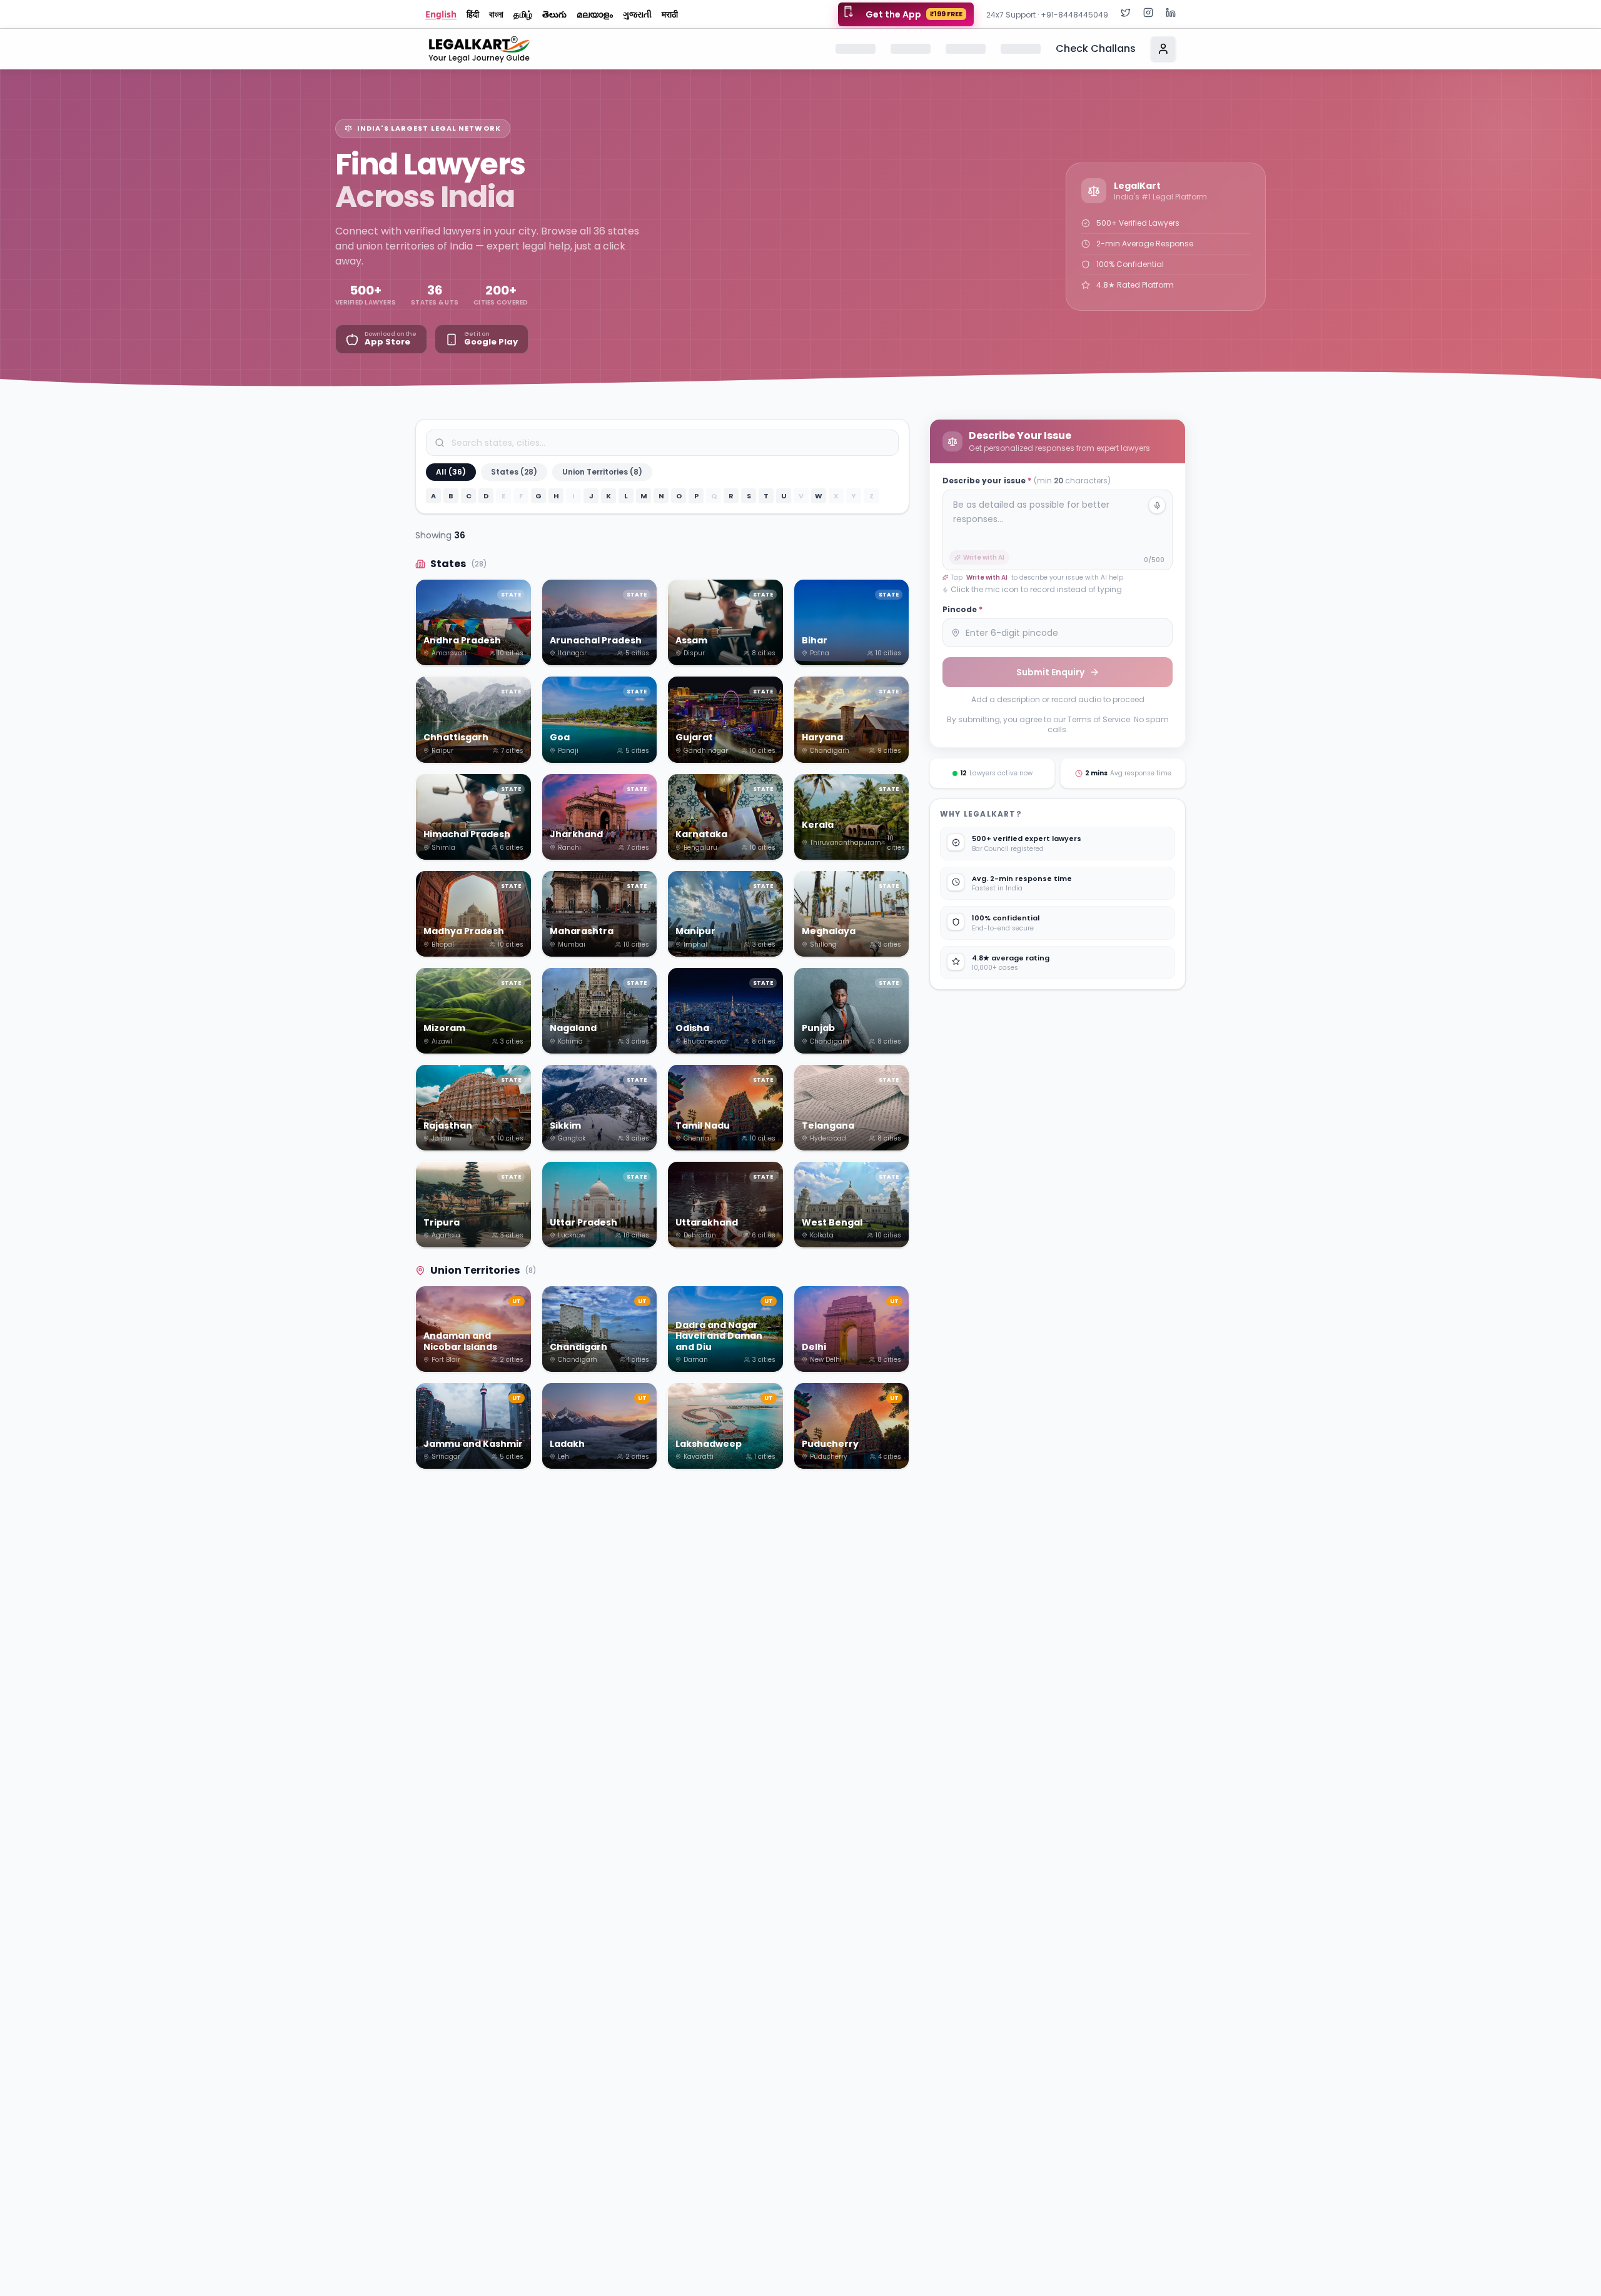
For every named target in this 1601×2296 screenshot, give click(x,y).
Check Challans (1096, 48)
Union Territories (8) (602, 472)
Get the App (914, 14)
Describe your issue (1027, 481)
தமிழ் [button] (523, 14)
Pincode (962, 610)
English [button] (441, 14)
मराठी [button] (670, 14)
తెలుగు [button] (554, 14)
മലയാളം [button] (595, 14)
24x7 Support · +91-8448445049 (1047, 15)
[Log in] (1163, 49)
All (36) (451, 472)
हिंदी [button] (473, 14)
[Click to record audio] (1157, 505)
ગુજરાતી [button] (637, 14)
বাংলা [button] (496, 14)
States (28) (514, 472)
